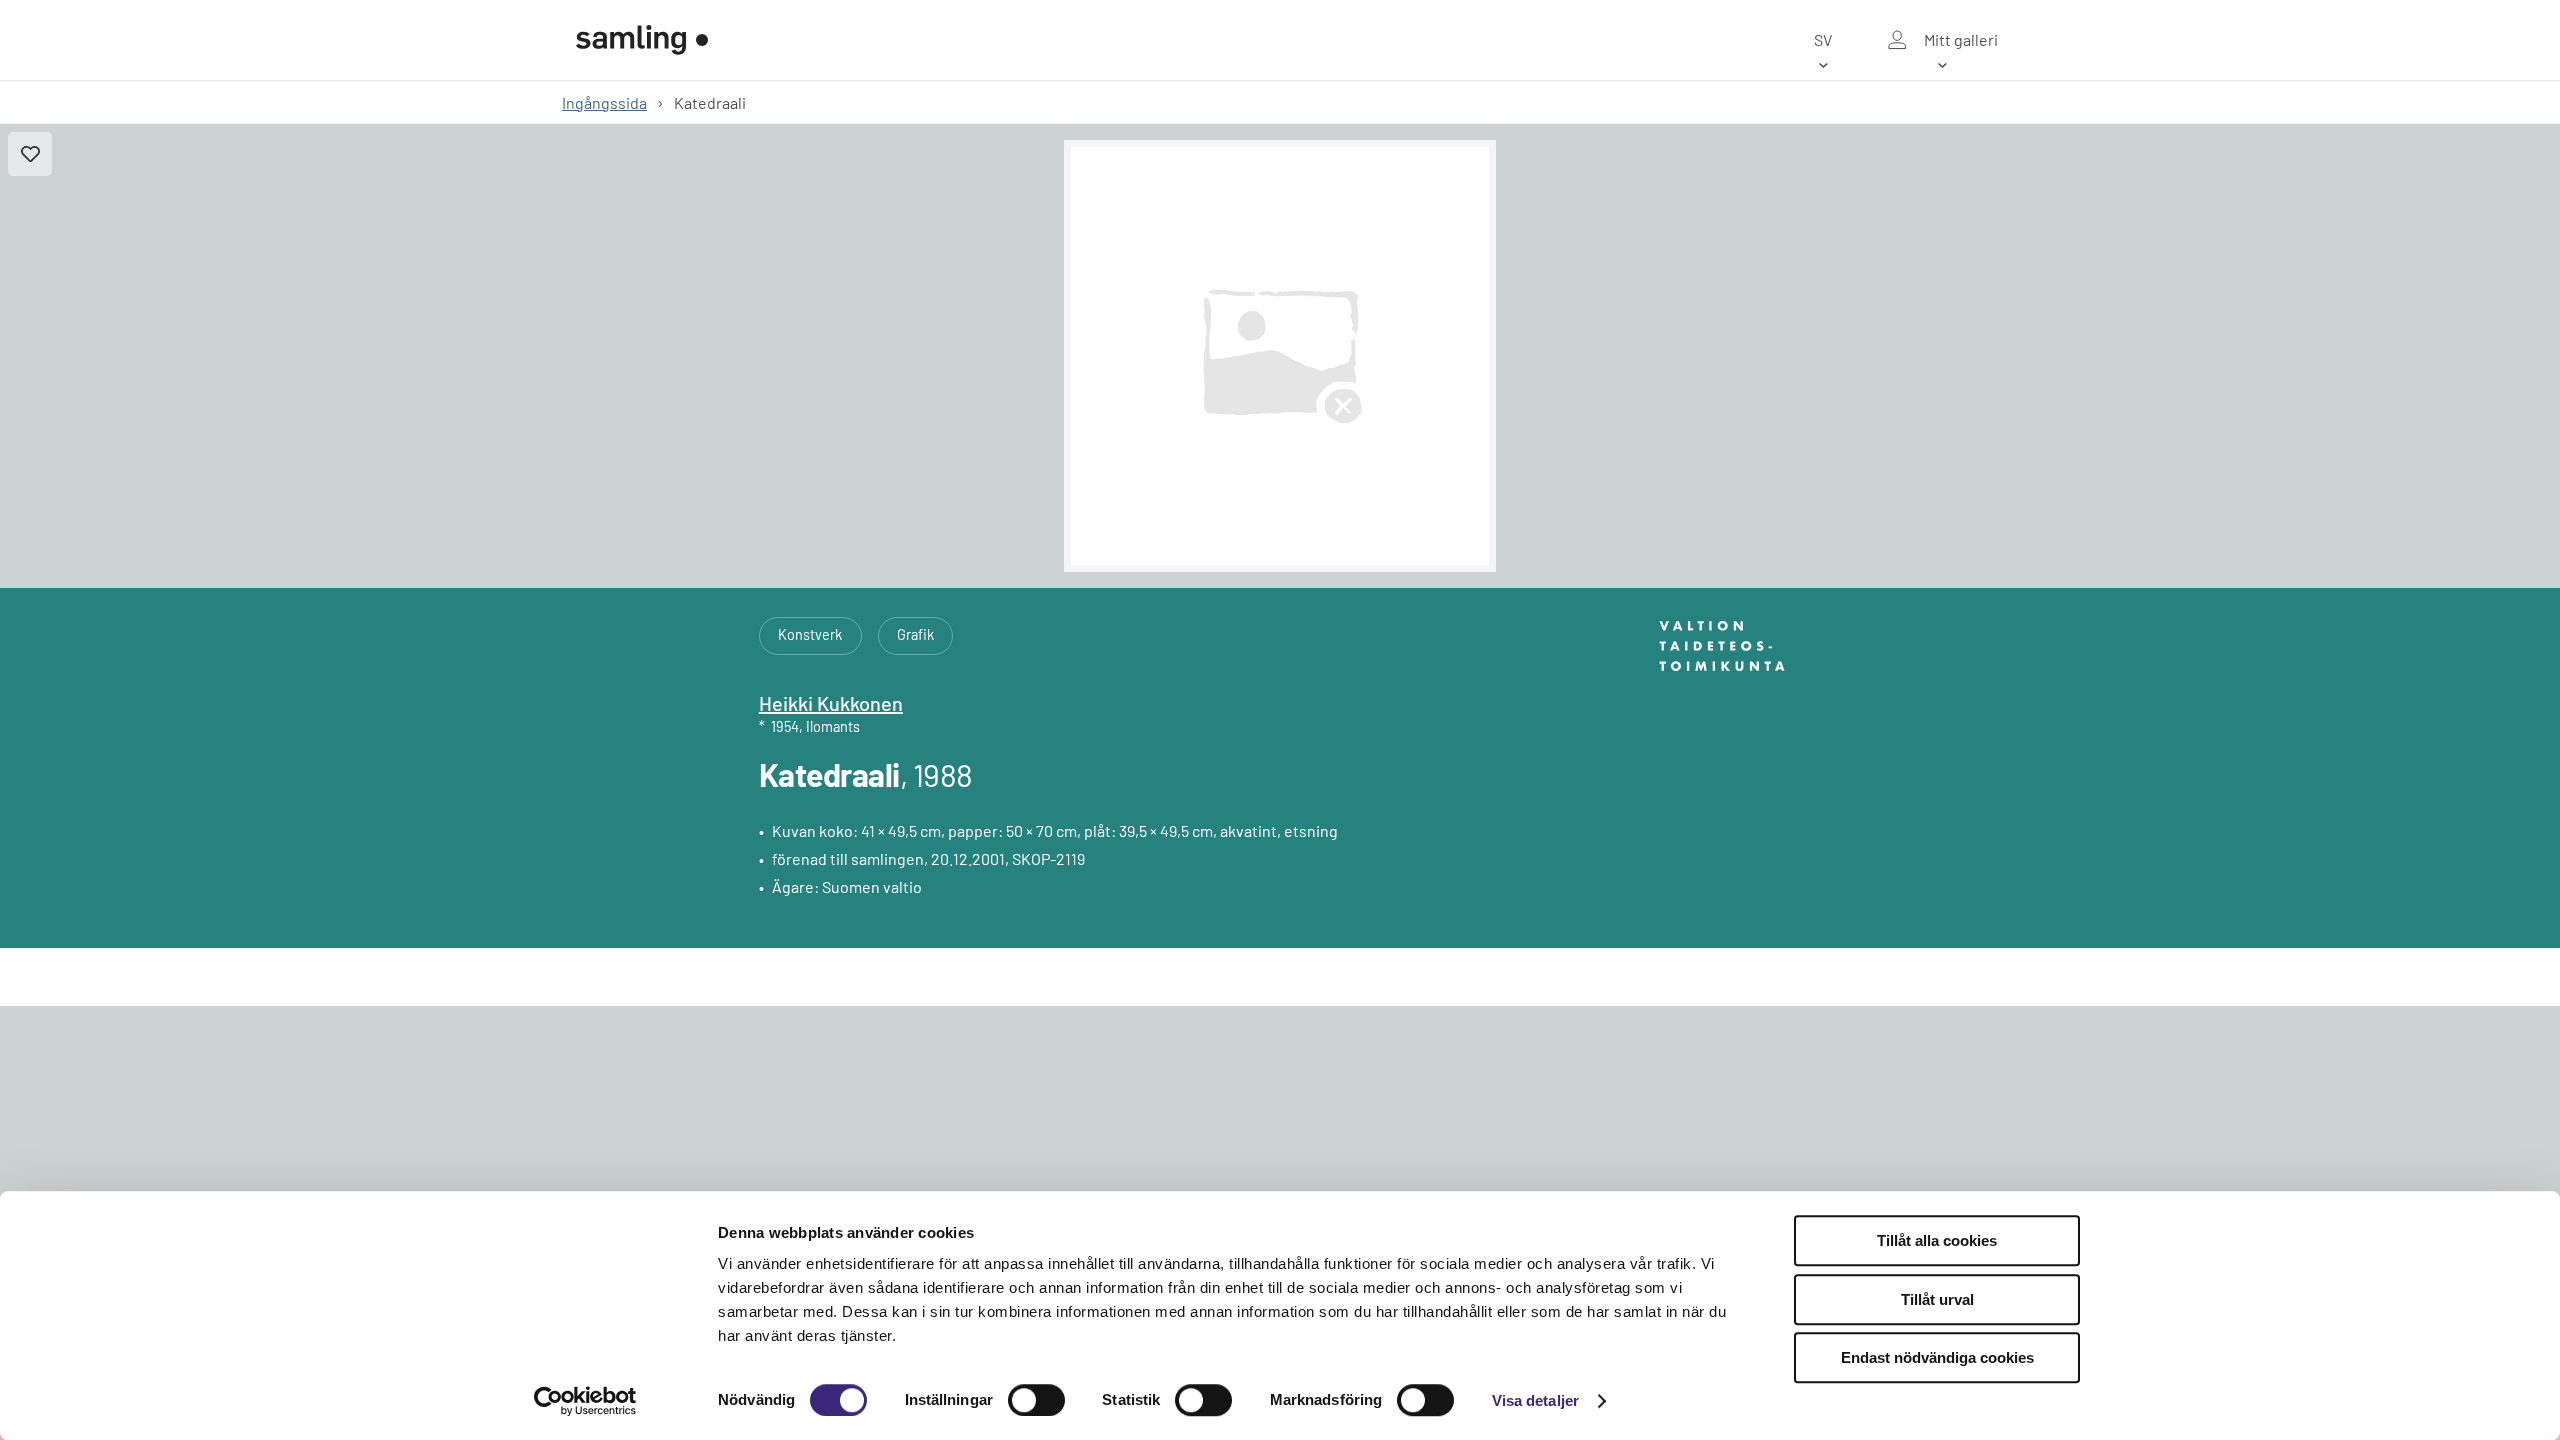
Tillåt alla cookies (1937, 1240)
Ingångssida (604, 102)
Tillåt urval (1937, 1299)
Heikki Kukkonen (831, 703)
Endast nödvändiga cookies (1937, 1357)
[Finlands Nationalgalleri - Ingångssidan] (642, 40)
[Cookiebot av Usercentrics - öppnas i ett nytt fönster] (585, 1401)
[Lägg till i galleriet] (30, 154)
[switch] (1036, 1400)
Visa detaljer (1535, 1400)
